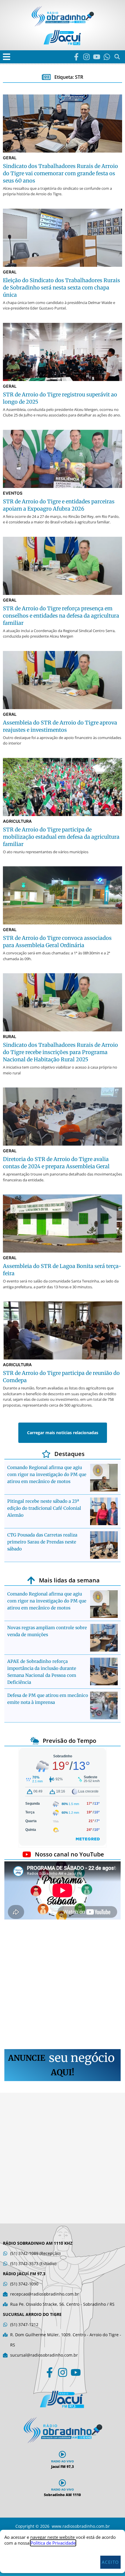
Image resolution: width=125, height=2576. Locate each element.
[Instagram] (86, 57)
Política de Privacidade (53, 2543)
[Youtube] (97, 57)
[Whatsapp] (107, 57)
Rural (10, 1036)
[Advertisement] (63, 1985)
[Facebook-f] (76, 57)
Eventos (13, 493)
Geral (10, 158)
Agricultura (17, 821)
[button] (7, 57)
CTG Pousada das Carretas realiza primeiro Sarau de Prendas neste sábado (42, 1542)
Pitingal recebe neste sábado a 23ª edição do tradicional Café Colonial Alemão (44, 1508)
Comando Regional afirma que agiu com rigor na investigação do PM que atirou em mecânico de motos (47, 1474)
